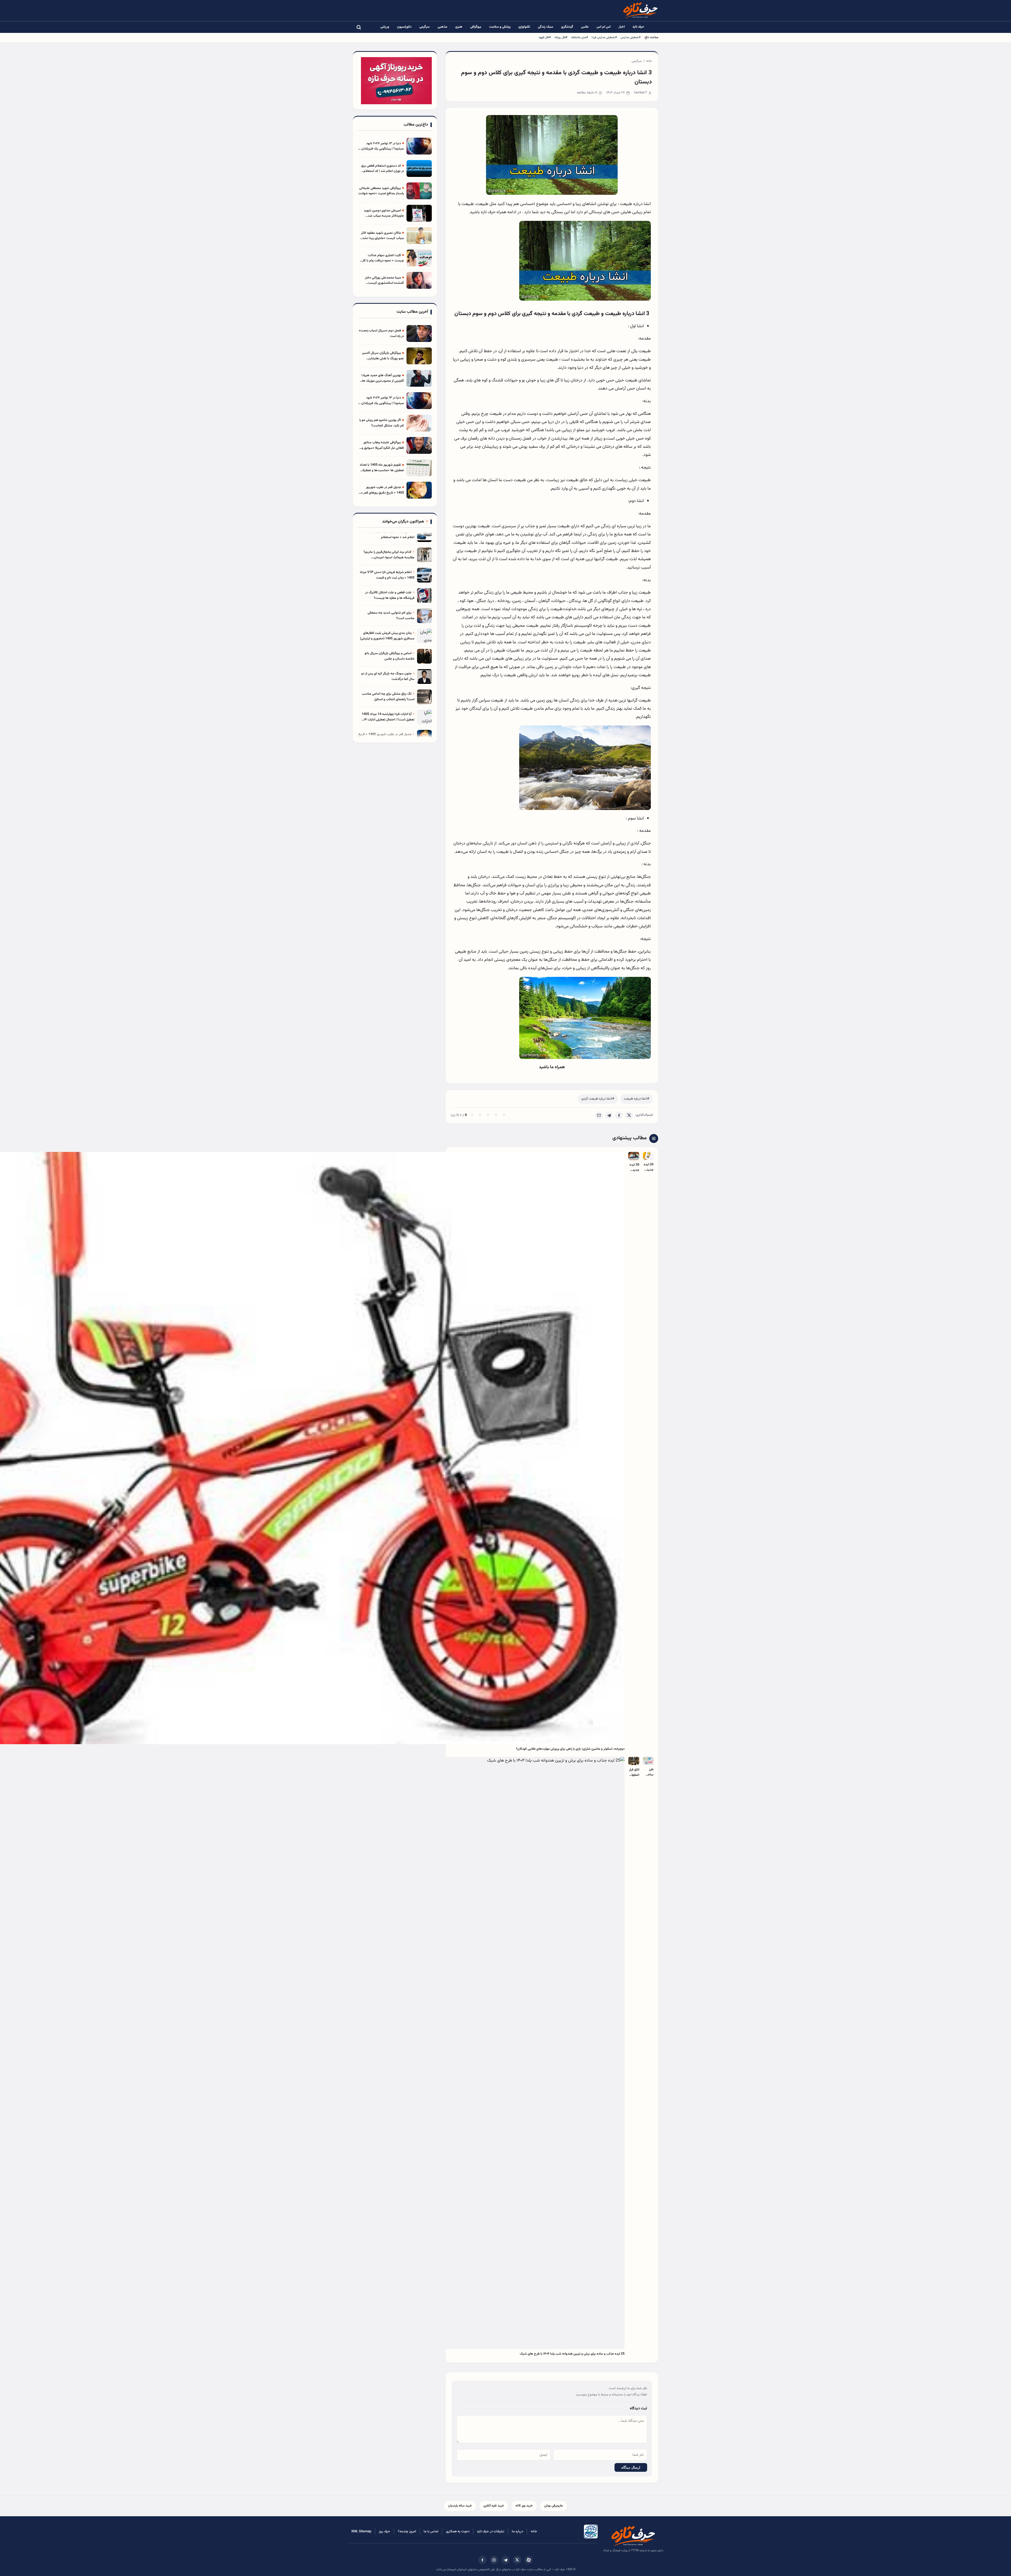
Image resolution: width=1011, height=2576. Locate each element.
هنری (459, 27)
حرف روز (385, 2532)
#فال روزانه (561, 37)
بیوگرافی (476, 27)
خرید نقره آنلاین (494, 2506)
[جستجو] (359, 27)
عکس (585, 27)
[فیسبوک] (482, 2560)
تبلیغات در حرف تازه (491, 2532)
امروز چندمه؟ (407, 2532)
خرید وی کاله (524, 2506)
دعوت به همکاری (458, 2532)
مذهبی (442, 27)
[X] (629, 1115)
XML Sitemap (361, 2532)
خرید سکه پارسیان (460, 2506)
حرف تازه (638, 27)
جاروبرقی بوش (554, 2506)
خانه (649, 61)
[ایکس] (517, 2560)
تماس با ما (431, 2532)
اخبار (622, 27)
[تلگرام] (506, 2560)
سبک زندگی (546, 27)
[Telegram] (609, 1115)
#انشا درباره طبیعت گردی (598, 1099)
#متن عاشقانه (579, 37)
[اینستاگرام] (494, 2560)
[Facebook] (619, 1115)
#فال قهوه (545, 37)
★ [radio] (472, 1115)
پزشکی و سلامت (500, 27)
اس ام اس (604, 27)
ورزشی (385, 27)
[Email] (599, 1115)
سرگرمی (425, 27)
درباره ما (517, 2532)
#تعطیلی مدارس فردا (604, 37)
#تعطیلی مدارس (631, 37)
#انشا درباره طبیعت (636, 1099)
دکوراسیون (404, 27)
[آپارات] (529, 2560)
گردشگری (567, 27)
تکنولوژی (524, 27)
